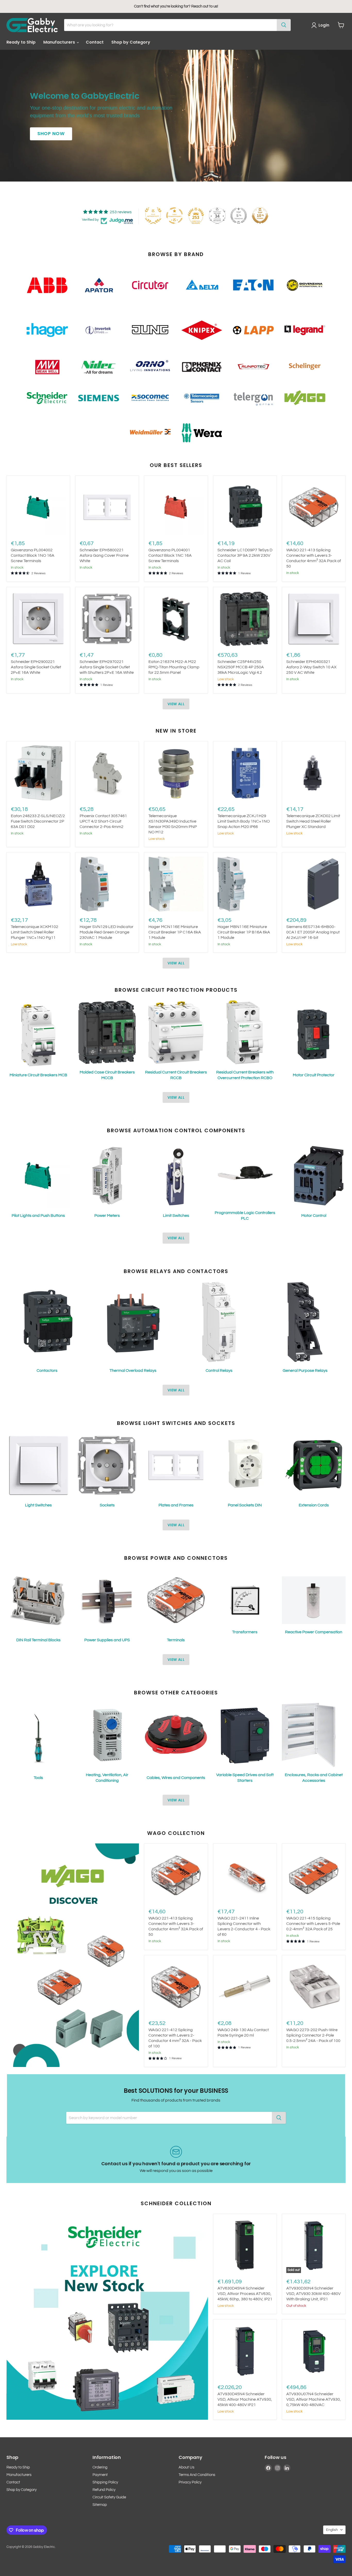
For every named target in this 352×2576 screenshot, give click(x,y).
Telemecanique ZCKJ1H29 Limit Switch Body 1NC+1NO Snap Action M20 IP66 (244, 821)
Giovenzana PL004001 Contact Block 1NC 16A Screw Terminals (170, 555)
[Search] (284, 25)
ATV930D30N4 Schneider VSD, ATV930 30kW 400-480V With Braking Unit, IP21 (313, 2294)
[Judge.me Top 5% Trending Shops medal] (239, 216)
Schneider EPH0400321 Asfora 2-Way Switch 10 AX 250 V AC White (311, 667)
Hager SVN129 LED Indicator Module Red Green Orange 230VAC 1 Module (107, 932)
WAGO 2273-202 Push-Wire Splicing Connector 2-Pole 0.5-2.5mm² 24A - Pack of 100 (313, 2035)
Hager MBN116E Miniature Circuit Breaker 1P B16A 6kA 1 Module (244, 932)
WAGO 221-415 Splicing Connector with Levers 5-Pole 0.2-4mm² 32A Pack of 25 (313, 1924)
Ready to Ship (21, 42)
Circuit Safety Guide (109, 2497)
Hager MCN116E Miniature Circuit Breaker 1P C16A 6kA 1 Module (175, 932)
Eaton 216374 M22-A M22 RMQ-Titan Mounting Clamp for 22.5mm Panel (174, 667)
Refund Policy (104, 2490)
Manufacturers (60, 42)
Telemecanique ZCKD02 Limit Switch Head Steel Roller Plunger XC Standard (313, 821)
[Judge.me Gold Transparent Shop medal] (174, 216)
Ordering (100, 2467)
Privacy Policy (190, 2482)
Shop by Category (131, 42)
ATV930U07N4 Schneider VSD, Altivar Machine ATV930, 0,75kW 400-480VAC (314, 2399)
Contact (95, 42)
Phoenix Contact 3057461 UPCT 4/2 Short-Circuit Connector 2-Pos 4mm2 (103, 821)
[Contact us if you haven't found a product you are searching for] (176, 2160)
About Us (186, 2467)
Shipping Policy (105, 2482)
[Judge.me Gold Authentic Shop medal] (153, 216)
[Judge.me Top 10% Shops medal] (260, 216)
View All (176, 704)
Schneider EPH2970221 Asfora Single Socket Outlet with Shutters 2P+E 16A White (107, 667)
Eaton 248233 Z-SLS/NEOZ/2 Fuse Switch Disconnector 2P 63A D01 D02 (38, 821)
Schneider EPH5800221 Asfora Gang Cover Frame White (104, 555)
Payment (100, 2475)
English (332, 2530)
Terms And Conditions (197, 2475)
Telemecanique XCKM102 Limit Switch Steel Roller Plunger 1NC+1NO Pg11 (35, 932)
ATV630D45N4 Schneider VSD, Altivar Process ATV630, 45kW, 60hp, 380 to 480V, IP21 (245, 2294)
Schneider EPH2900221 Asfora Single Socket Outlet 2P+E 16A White (36, 667)
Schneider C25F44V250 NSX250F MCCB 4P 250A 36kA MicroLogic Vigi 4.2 (241, 667)
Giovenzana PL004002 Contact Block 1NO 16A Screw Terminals (33, 555)
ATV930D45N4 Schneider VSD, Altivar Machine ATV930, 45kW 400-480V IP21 (245, 2399)
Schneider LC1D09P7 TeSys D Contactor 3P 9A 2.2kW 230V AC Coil (245, 555)
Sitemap (100, 2505)
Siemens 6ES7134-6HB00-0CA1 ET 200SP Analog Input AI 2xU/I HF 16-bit (313, 932)
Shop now (51, 134)
